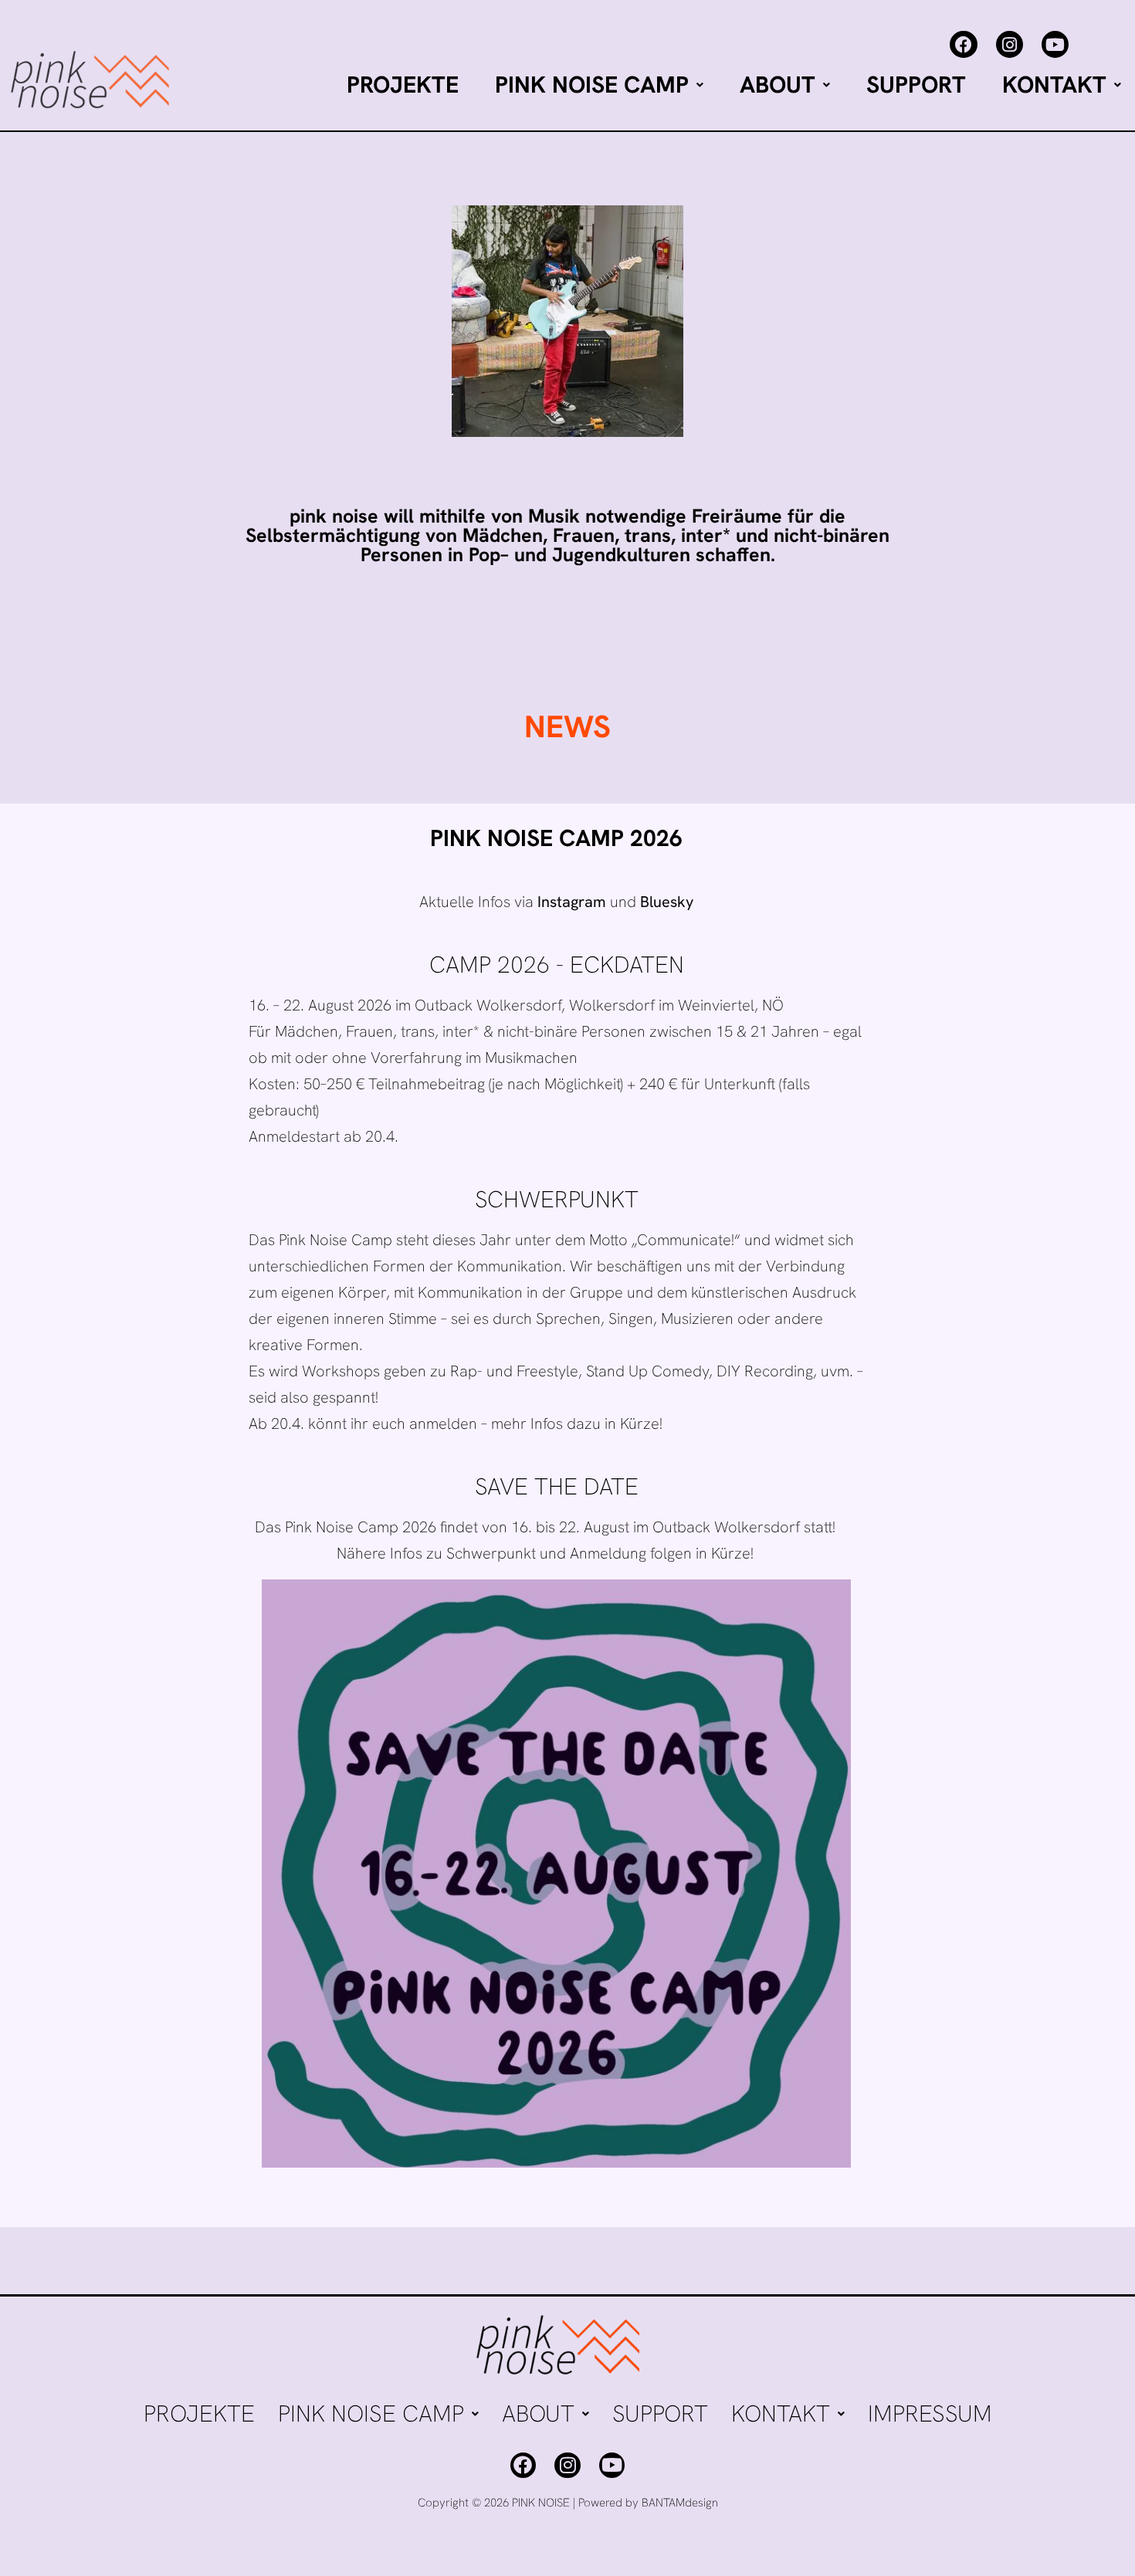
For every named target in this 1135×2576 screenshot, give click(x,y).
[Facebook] (963, 44)
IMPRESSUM (930, 2414)
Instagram (572, 902)
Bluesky (667, 902)
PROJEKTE (403, 85)
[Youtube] (1055, 44)
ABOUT (778, 85)
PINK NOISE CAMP (592, 85)
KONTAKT (1054, 85)
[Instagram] (1010, 44)
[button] (599, 85)
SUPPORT (916, 85)
